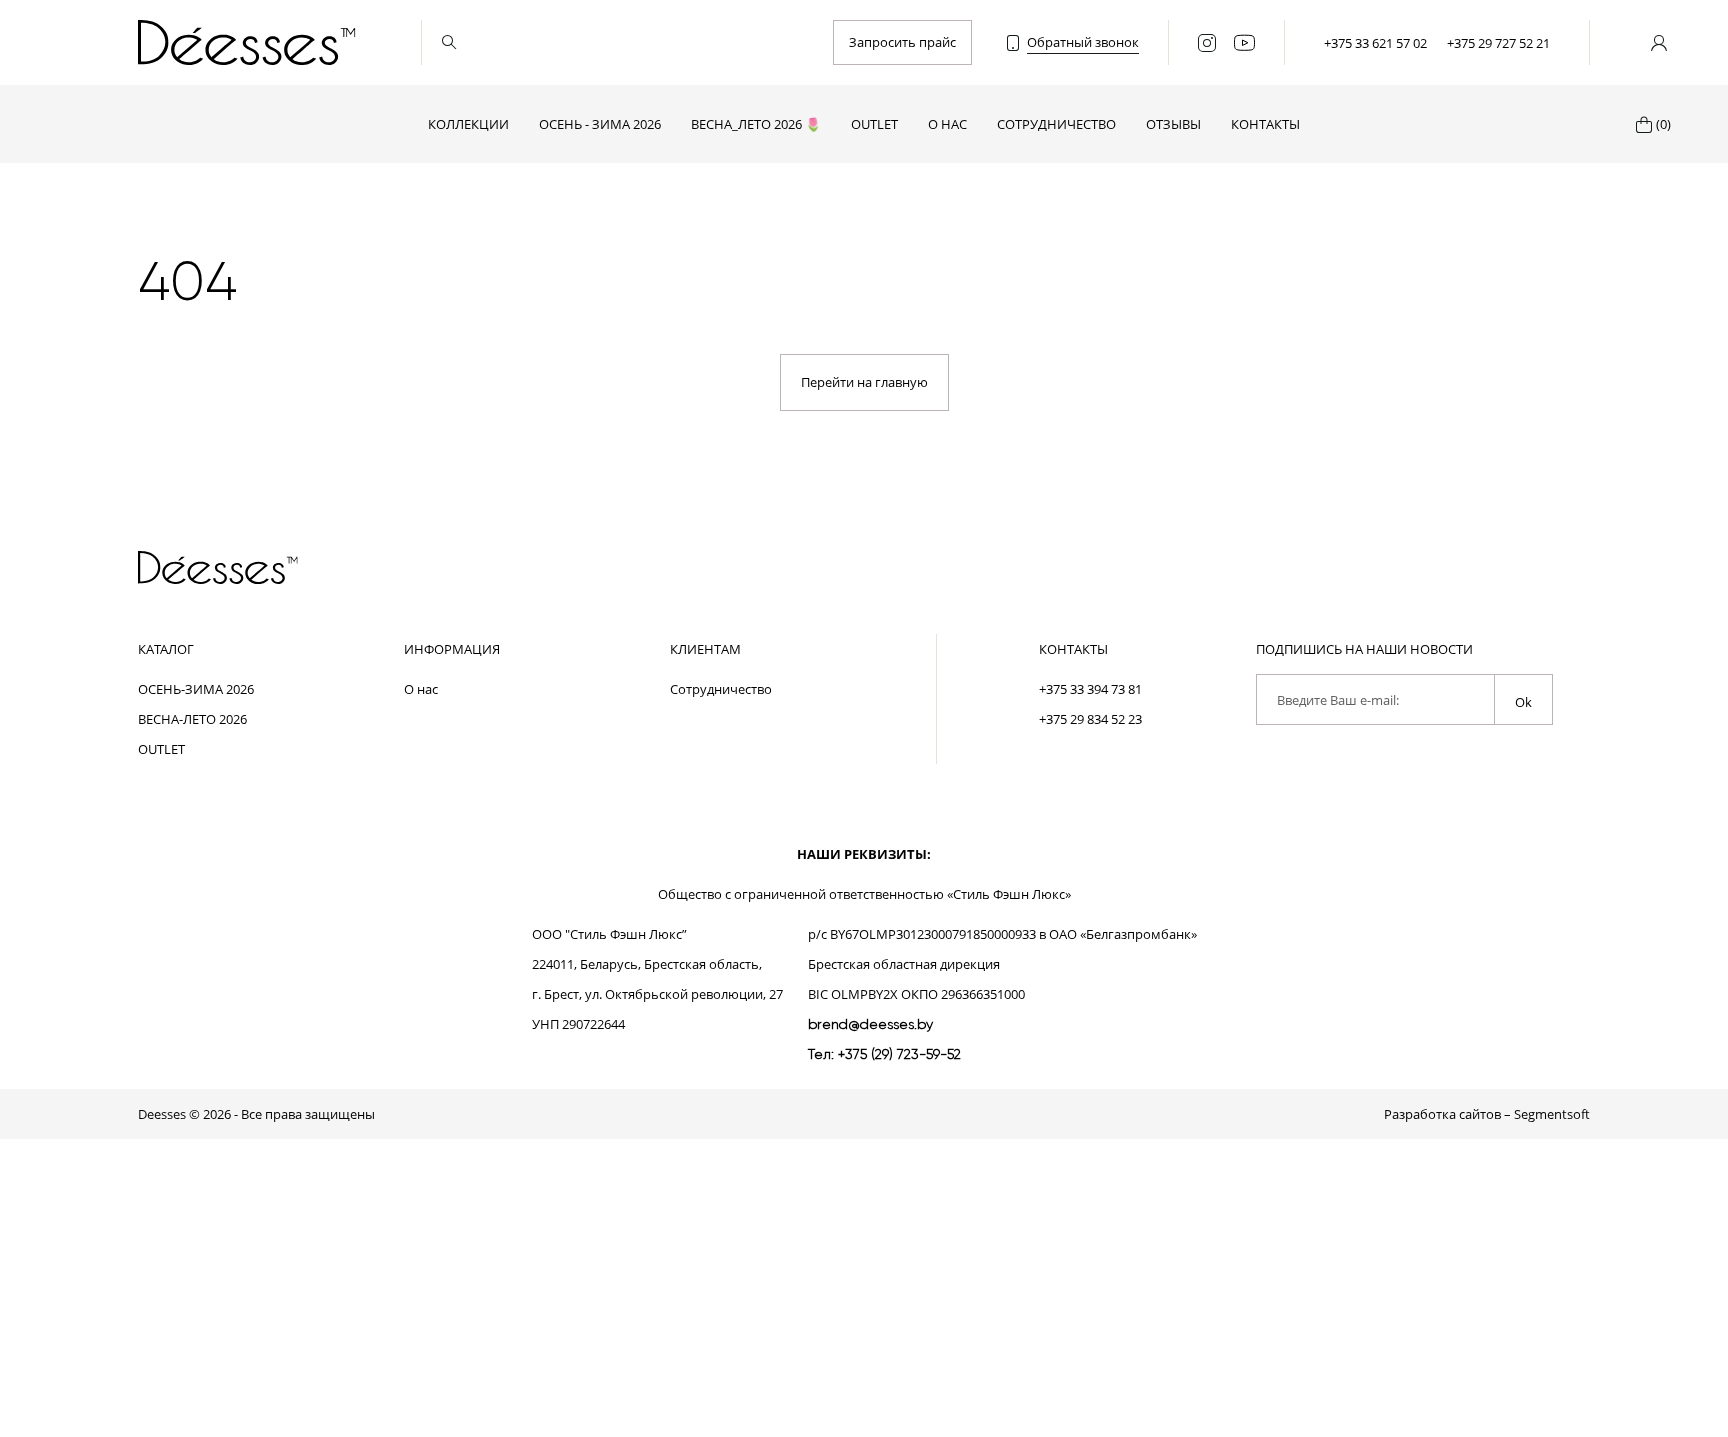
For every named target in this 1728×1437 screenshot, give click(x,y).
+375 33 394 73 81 (1090, 689)
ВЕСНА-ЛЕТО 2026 (192, 719)
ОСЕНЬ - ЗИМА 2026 (600, 124)
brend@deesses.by (870, 1024)
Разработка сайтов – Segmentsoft (1487, 1114)
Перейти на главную (864, 382)
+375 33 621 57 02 (1375, 43)
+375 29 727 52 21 (1498, 43)
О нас (947, 124)
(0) (1663, 124)
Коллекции (468, 124)
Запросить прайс (902, 42)
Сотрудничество (1056, 124)
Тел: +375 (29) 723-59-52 (884, 1054)
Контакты (1265, 124)
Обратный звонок (1083, 42)
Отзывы (1173, 124)
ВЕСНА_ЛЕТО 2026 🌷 (756, 124)
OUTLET (874, 124)
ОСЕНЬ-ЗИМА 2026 (196, 689)
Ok (1523, 702)
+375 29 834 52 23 (1090, 719)
